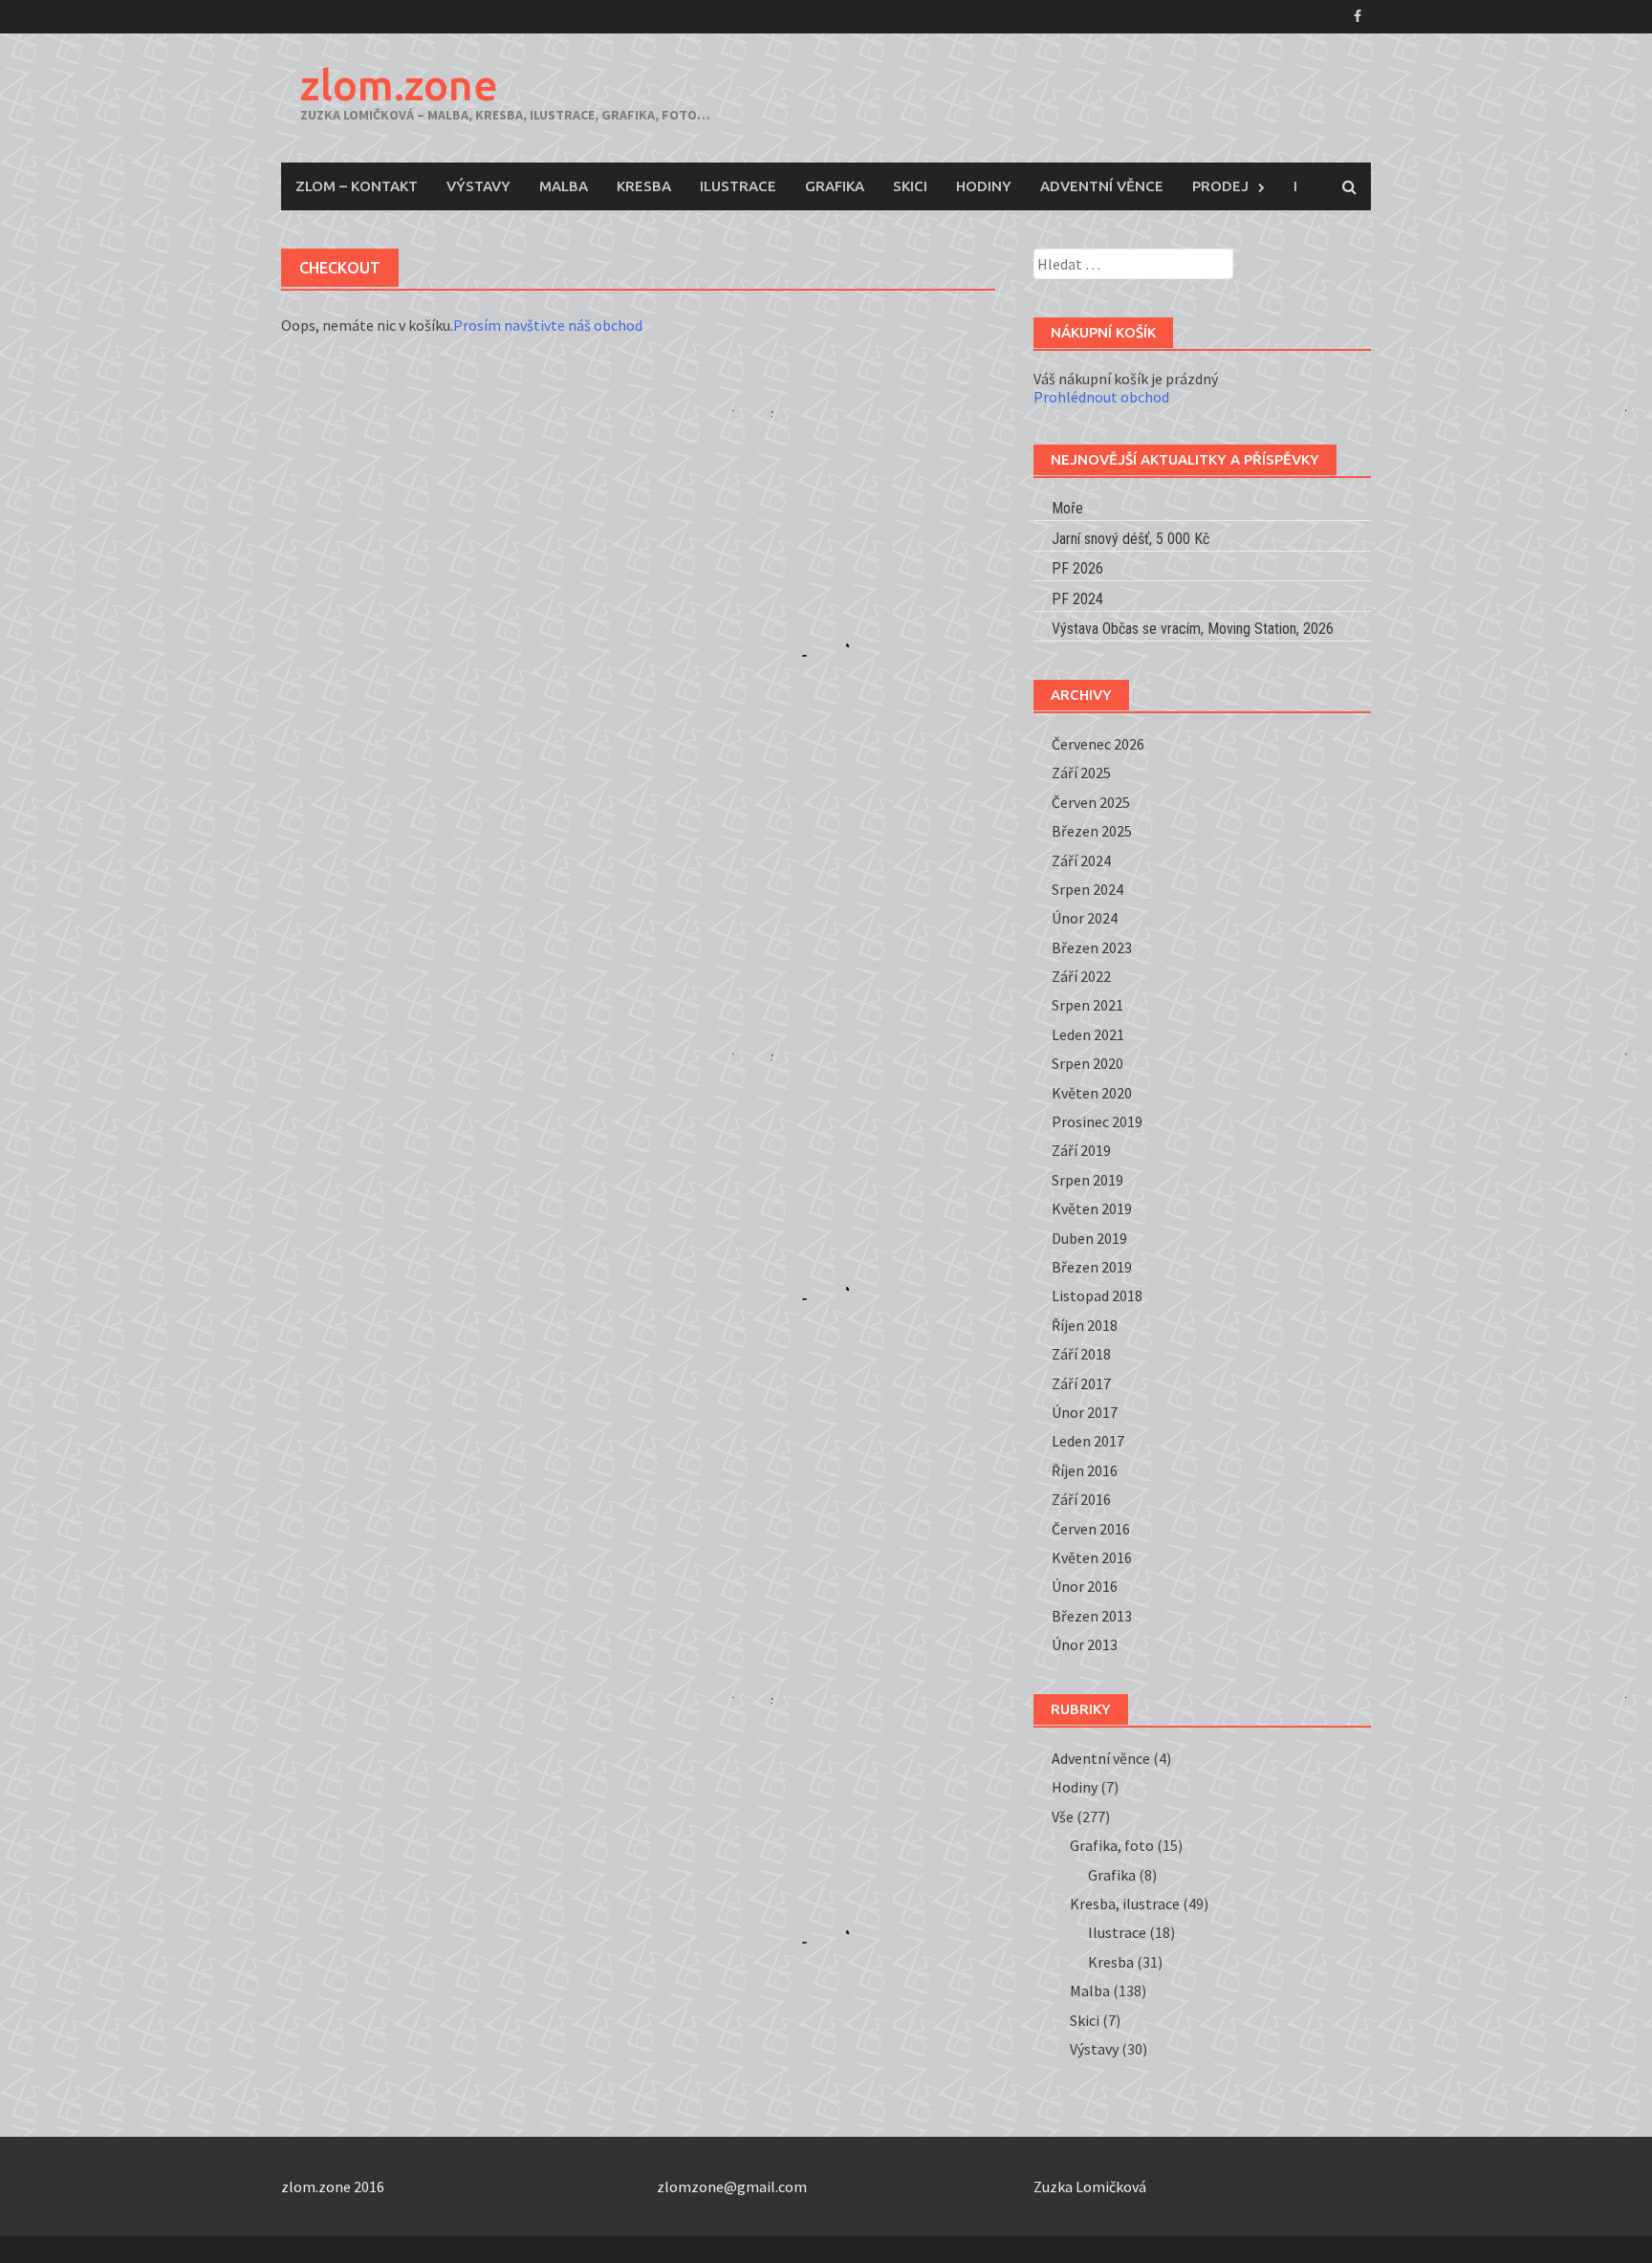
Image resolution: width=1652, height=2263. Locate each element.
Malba (564, 186)
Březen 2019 (1092, 1267)
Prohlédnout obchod (1101, 397)
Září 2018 (1081, 1354)
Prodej (1220, 186)
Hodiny (984, 186)
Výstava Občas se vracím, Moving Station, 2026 (1193, 629)
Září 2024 (1081, 860)
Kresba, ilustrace (1125, 1904)
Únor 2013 (1085, 1644)
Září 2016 (1081, 1499)
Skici (910, 186)
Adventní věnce (1102, 186)
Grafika (835, 186)
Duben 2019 (1089, 1238)
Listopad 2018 (1097, 1295)
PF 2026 (1077, 568)
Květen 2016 (1092, 1557)
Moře (1067, 508)
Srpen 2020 (1087, 1063)
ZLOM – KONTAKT (357, 186)
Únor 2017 (1085, 1412)
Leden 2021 (1088, 1034)
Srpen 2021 (1087, 1005)
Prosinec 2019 (1097, 1121)
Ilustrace (738, 186)
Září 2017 (1081, 1383)
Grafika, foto (1112, 1845)
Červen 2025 (1091, 802)
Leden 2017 (1088, 1441)
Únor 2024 (1085, 918)
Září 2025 (1081, 772)
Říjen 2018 (1085, 1325)
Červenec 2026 (1098, 744)
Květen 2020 (1092, 1093)
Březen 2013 (1092, 1616)
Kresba (644, 186)
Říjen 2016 (1085, 1470)
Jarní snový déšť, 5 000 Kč (1130, 539)
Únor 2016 (1085, 1586)
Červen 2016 (1091, 1529)
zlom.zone (399, 85)
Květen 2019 (1092, 1208)
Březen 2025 (1092, 831)
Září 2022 (1081, 976)
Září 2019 (1081, 1150)
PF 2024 (1077, 599)
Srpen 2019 (1087, 1180)
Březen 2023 (1092, 947)
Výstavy (478, 186)
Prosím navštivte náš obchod (548, 325)
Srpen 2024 (1087, 889)
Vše (1063, 1817)
